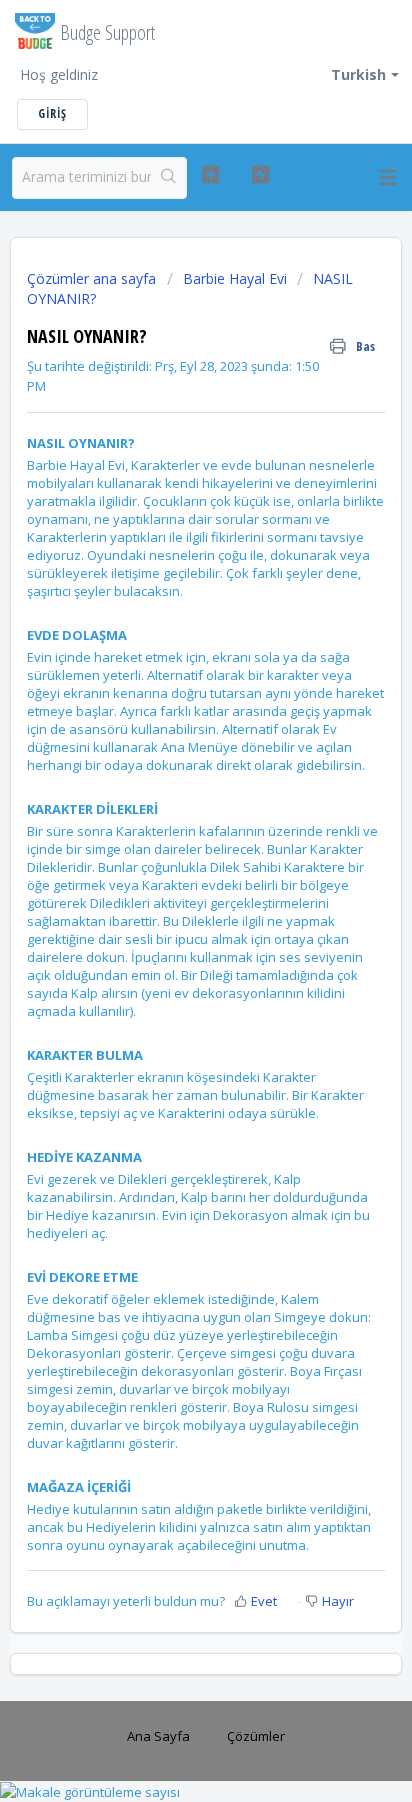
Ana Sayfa (158, 1736)
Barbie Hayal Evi (235, 278)
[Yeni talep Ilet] (211, 175)
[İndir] (169, 902)
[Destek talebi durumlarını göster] (261, 175)
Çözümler (256, 1736)
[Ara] (168, 178)
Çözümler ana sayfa (93, 278)
